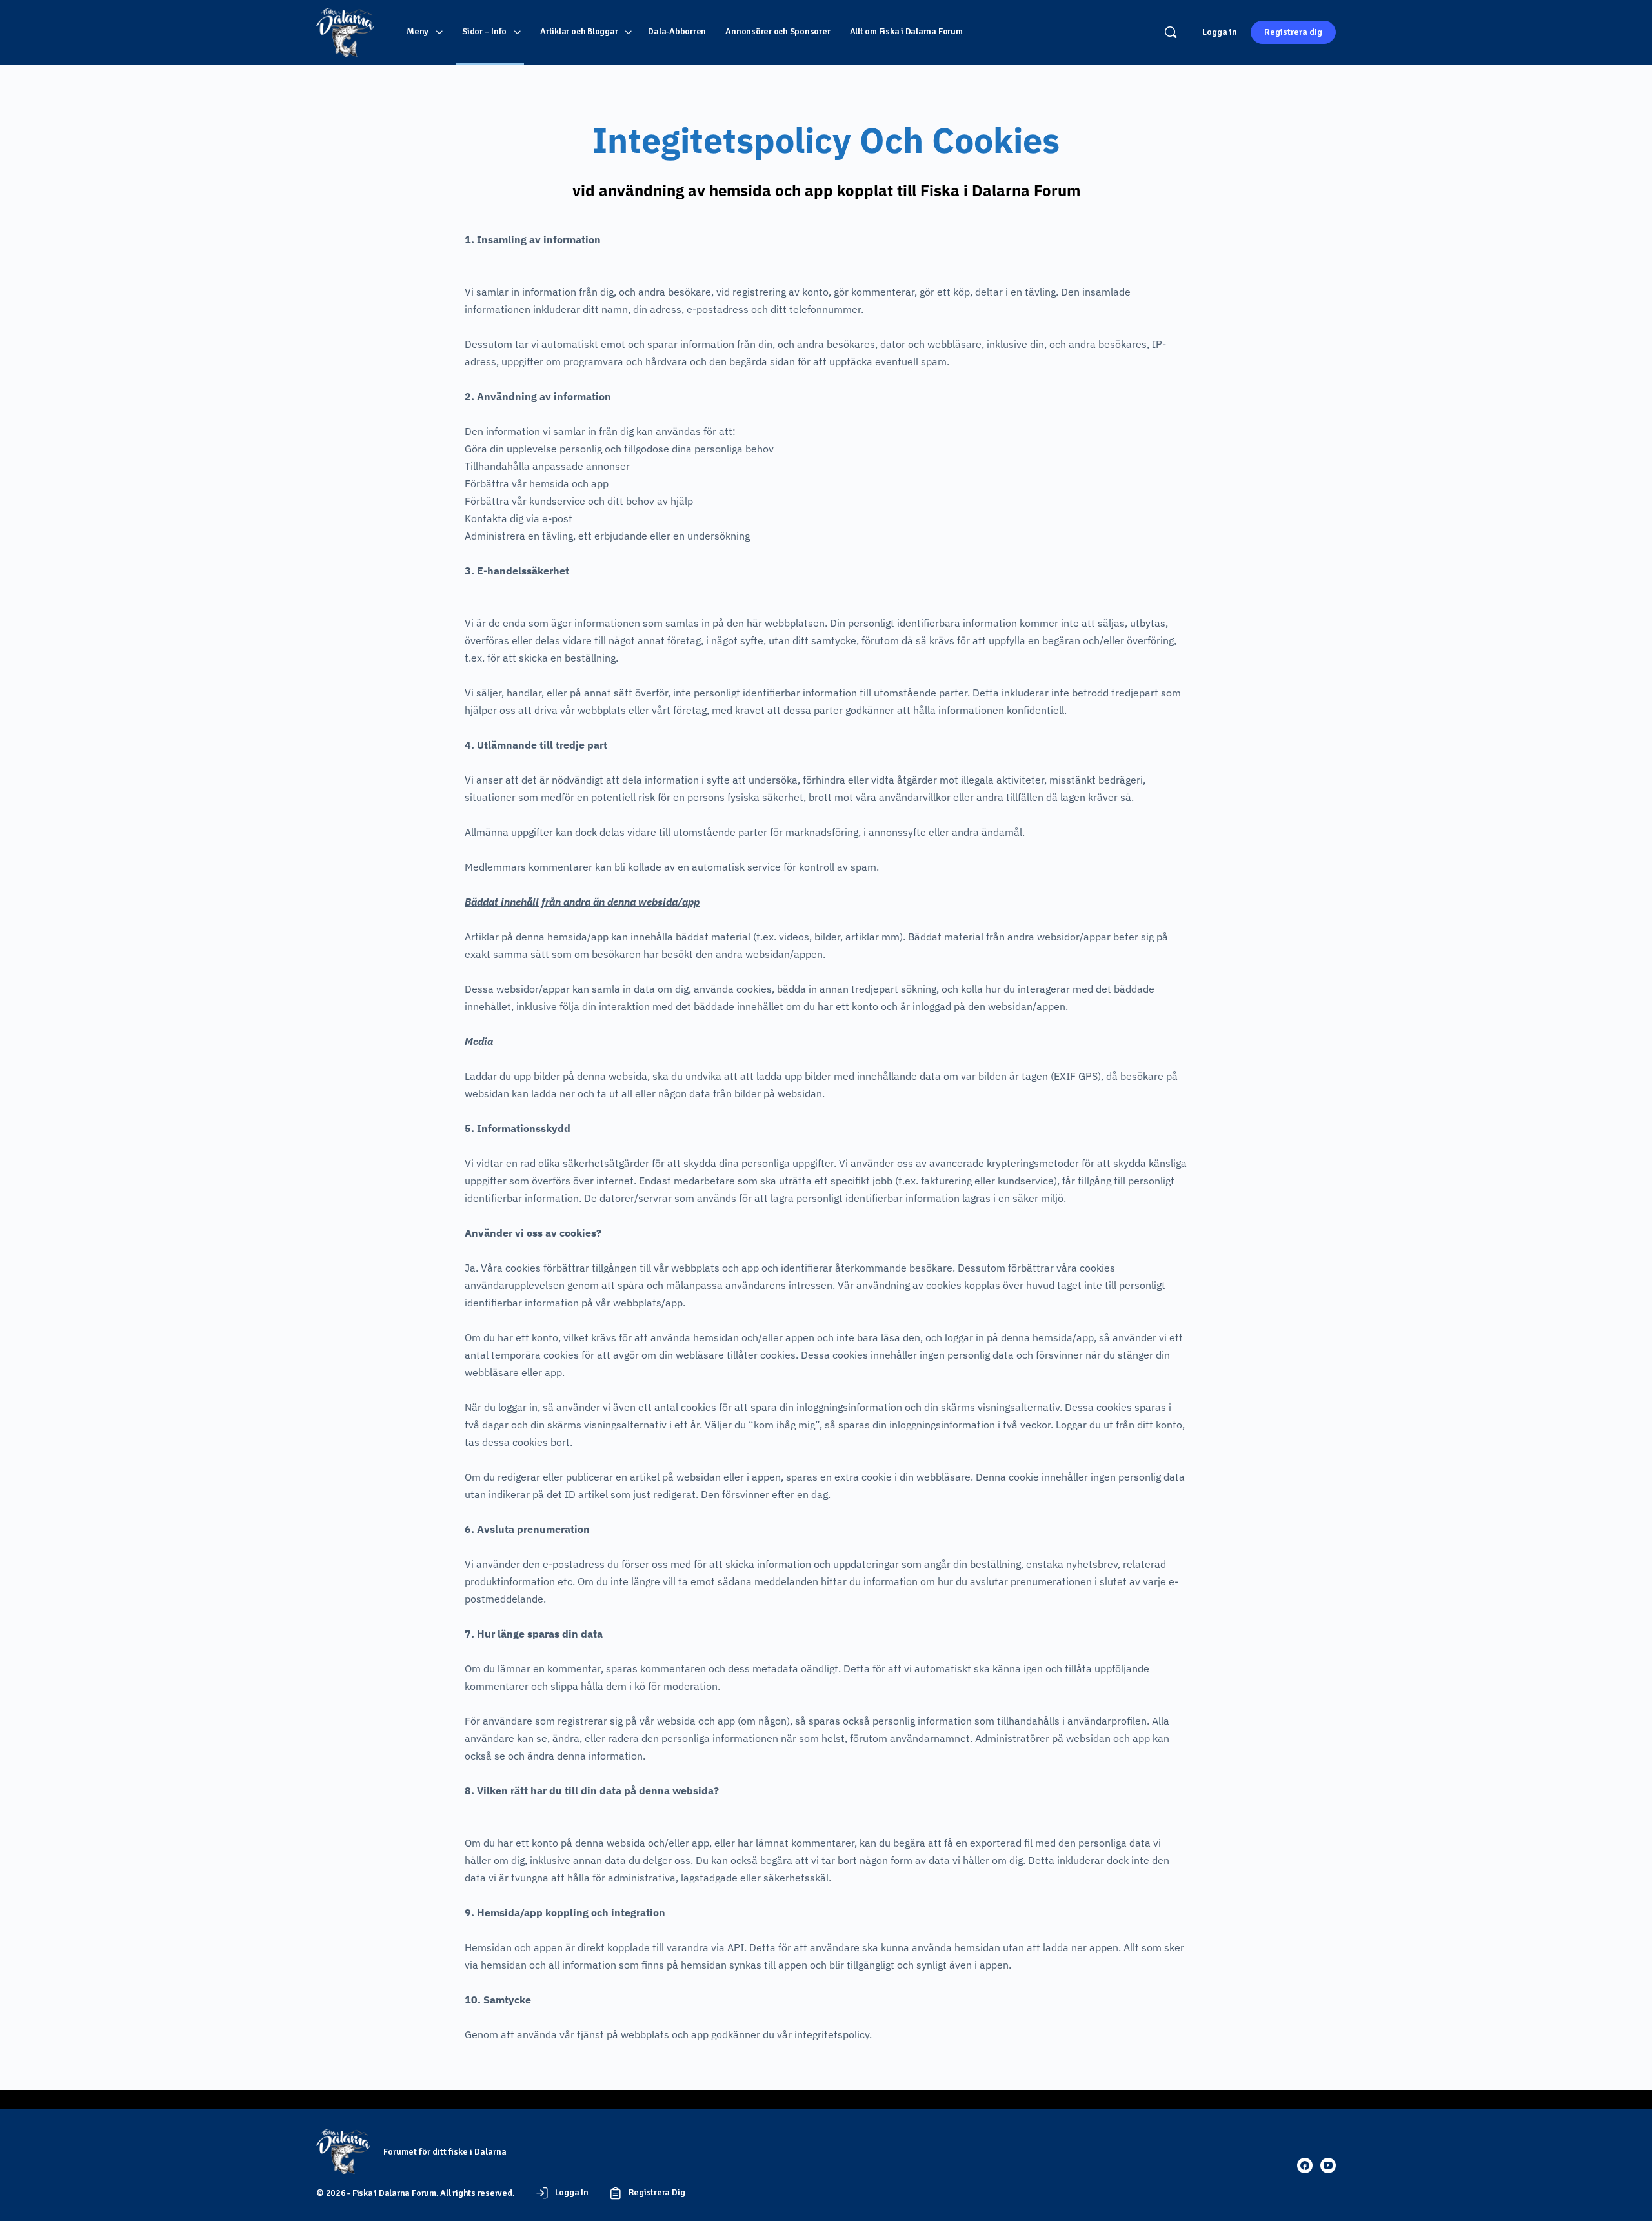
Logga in (1220, 32)
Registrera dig (1293, 32)
